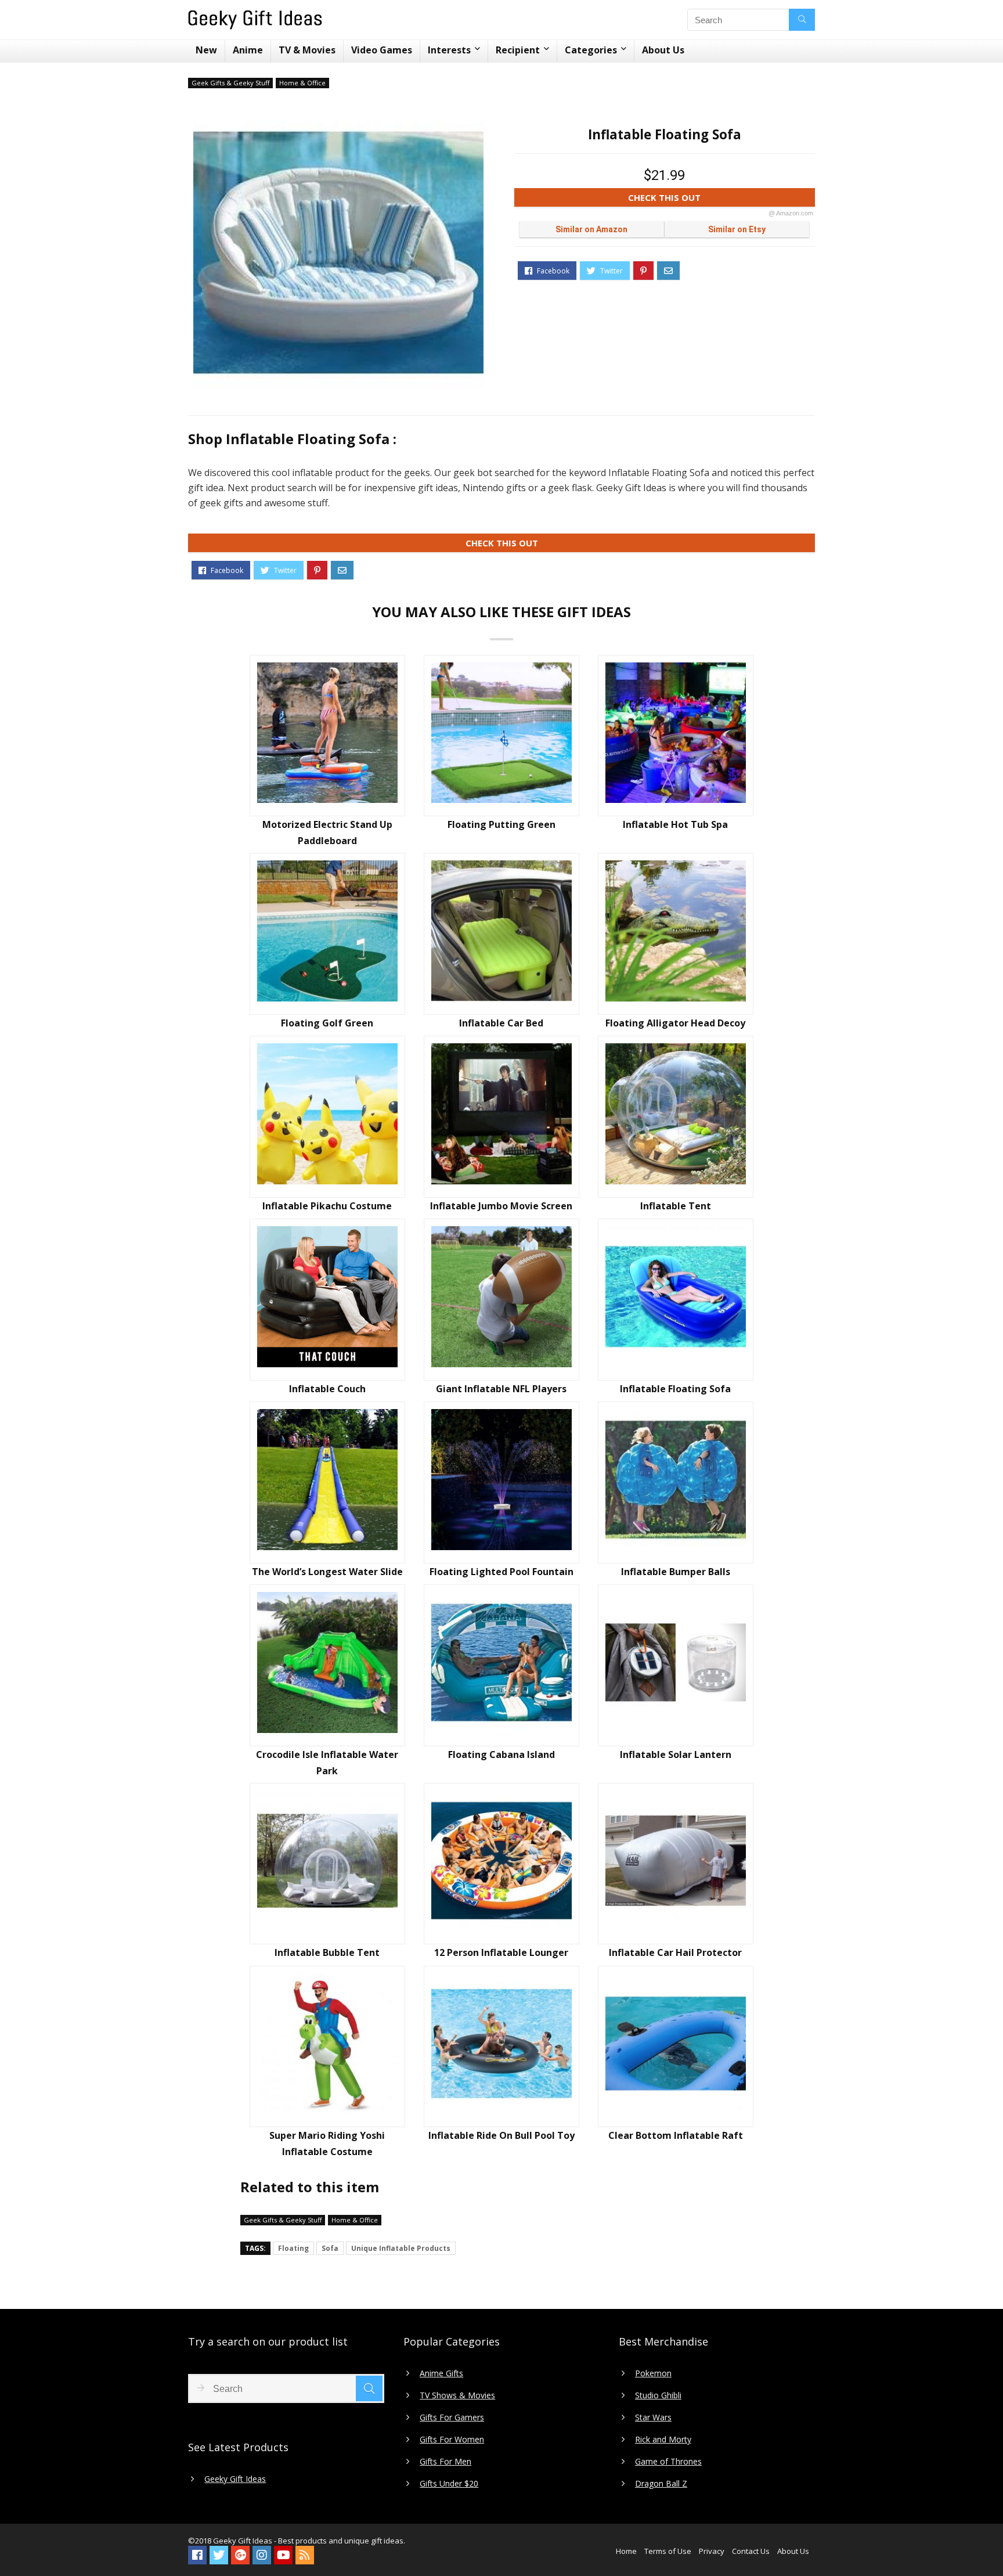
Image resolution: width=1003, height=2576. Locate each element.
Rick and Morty (663, 2440)
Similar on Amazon (591, 229)
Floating (293, 2248)
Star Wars (653, 2418)
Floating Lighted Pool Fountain (501, 1572)
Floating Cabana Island (501, 1754)
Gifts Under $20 (449, 2484)
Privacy (712, 2551)
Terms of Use (668, 2551)
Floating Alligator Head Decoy (675, 1023)
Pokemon (653, 2373)
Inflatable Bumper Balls (676, 1572)
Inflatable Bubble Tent (327, 1952)
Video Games (382, 50)
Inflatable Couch (327, 1389)
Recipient (518, 50)
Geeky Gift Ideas (235, 2479)
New (206, 50)
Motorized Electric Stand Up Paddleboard (327, 833)
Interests (449, 50)
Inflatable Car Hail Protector (675, 1952)
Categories (591, 50)
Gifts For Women (452, 2440)
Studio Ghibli (658, 2395)
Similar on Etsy (737, 229)
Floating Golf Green (327, 1023)
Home (626, 2551)
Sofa (330, 2248)
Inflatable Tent (676, 1206)
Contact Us (751, 2551)
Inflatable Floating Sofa (675, 1389)
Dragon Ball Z (661, 2484)
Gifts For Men (445, 2462)
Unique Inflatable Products (401, 2248)
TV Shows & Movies (457, 2395)
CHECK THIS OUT (721, 199)
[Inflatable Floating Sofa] (338, 253)
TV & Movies (307, 50)
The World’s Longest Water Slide (327, 1572)
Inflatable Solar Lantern (676, 1754)
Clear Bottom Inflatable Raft (676, 2135)
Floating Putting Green (501, 824)
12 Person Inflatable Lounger (501, 1952)
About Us (663, 50)
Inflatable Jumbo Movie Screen (501, 1206)
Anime (248, 50)
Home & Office (302, 83)
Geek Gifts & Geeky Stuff (230, 83)
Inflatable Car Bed (501, 1023)
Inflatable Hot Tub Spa (675, 824)
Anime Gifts (441, 2373)
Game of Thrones (668, 2462)
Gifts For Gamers (452, 2418)
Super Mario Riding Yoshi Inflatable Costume (327, 2143)
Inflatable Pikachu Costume (327, 1206)
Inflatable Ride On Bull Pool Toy (501, 2135)
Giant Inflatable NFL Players (501, 1389)
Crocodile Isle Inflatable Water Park (327, 1763)
